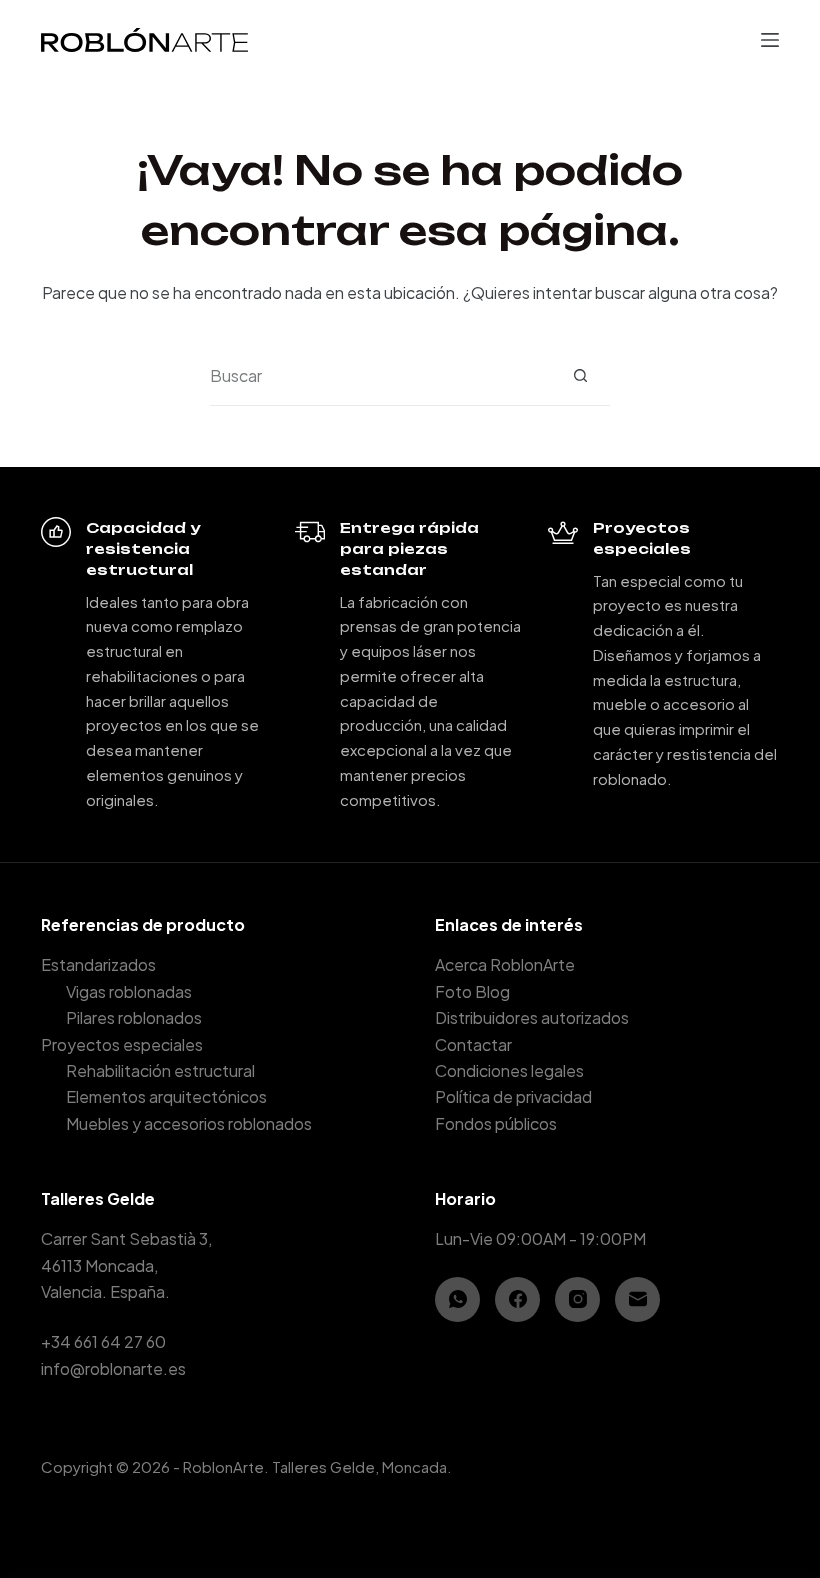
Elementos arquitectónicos (166, 1096)
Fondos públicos (496, 1123)
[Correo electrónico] (637, 1299)
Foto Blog (472, 991)
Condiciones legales (509, 1070)
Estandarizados (98, 964)
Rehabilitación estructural (160, 1070)
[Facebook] (517, 1299)
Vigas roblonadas (129, 991)
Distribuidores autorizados (532, 1017)
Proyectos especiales (122, 1044)
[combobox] (380, 376)
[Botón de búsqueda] (580, 375)
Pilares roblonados (134, 1017)
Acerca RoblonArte (505, 964)
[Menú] (770, 40)
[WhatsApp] (457, 1299)
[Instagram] (577, 1299)
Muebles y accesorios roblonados (189, 1123)
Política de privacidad (513, 1096)
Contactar (473, 1044)
